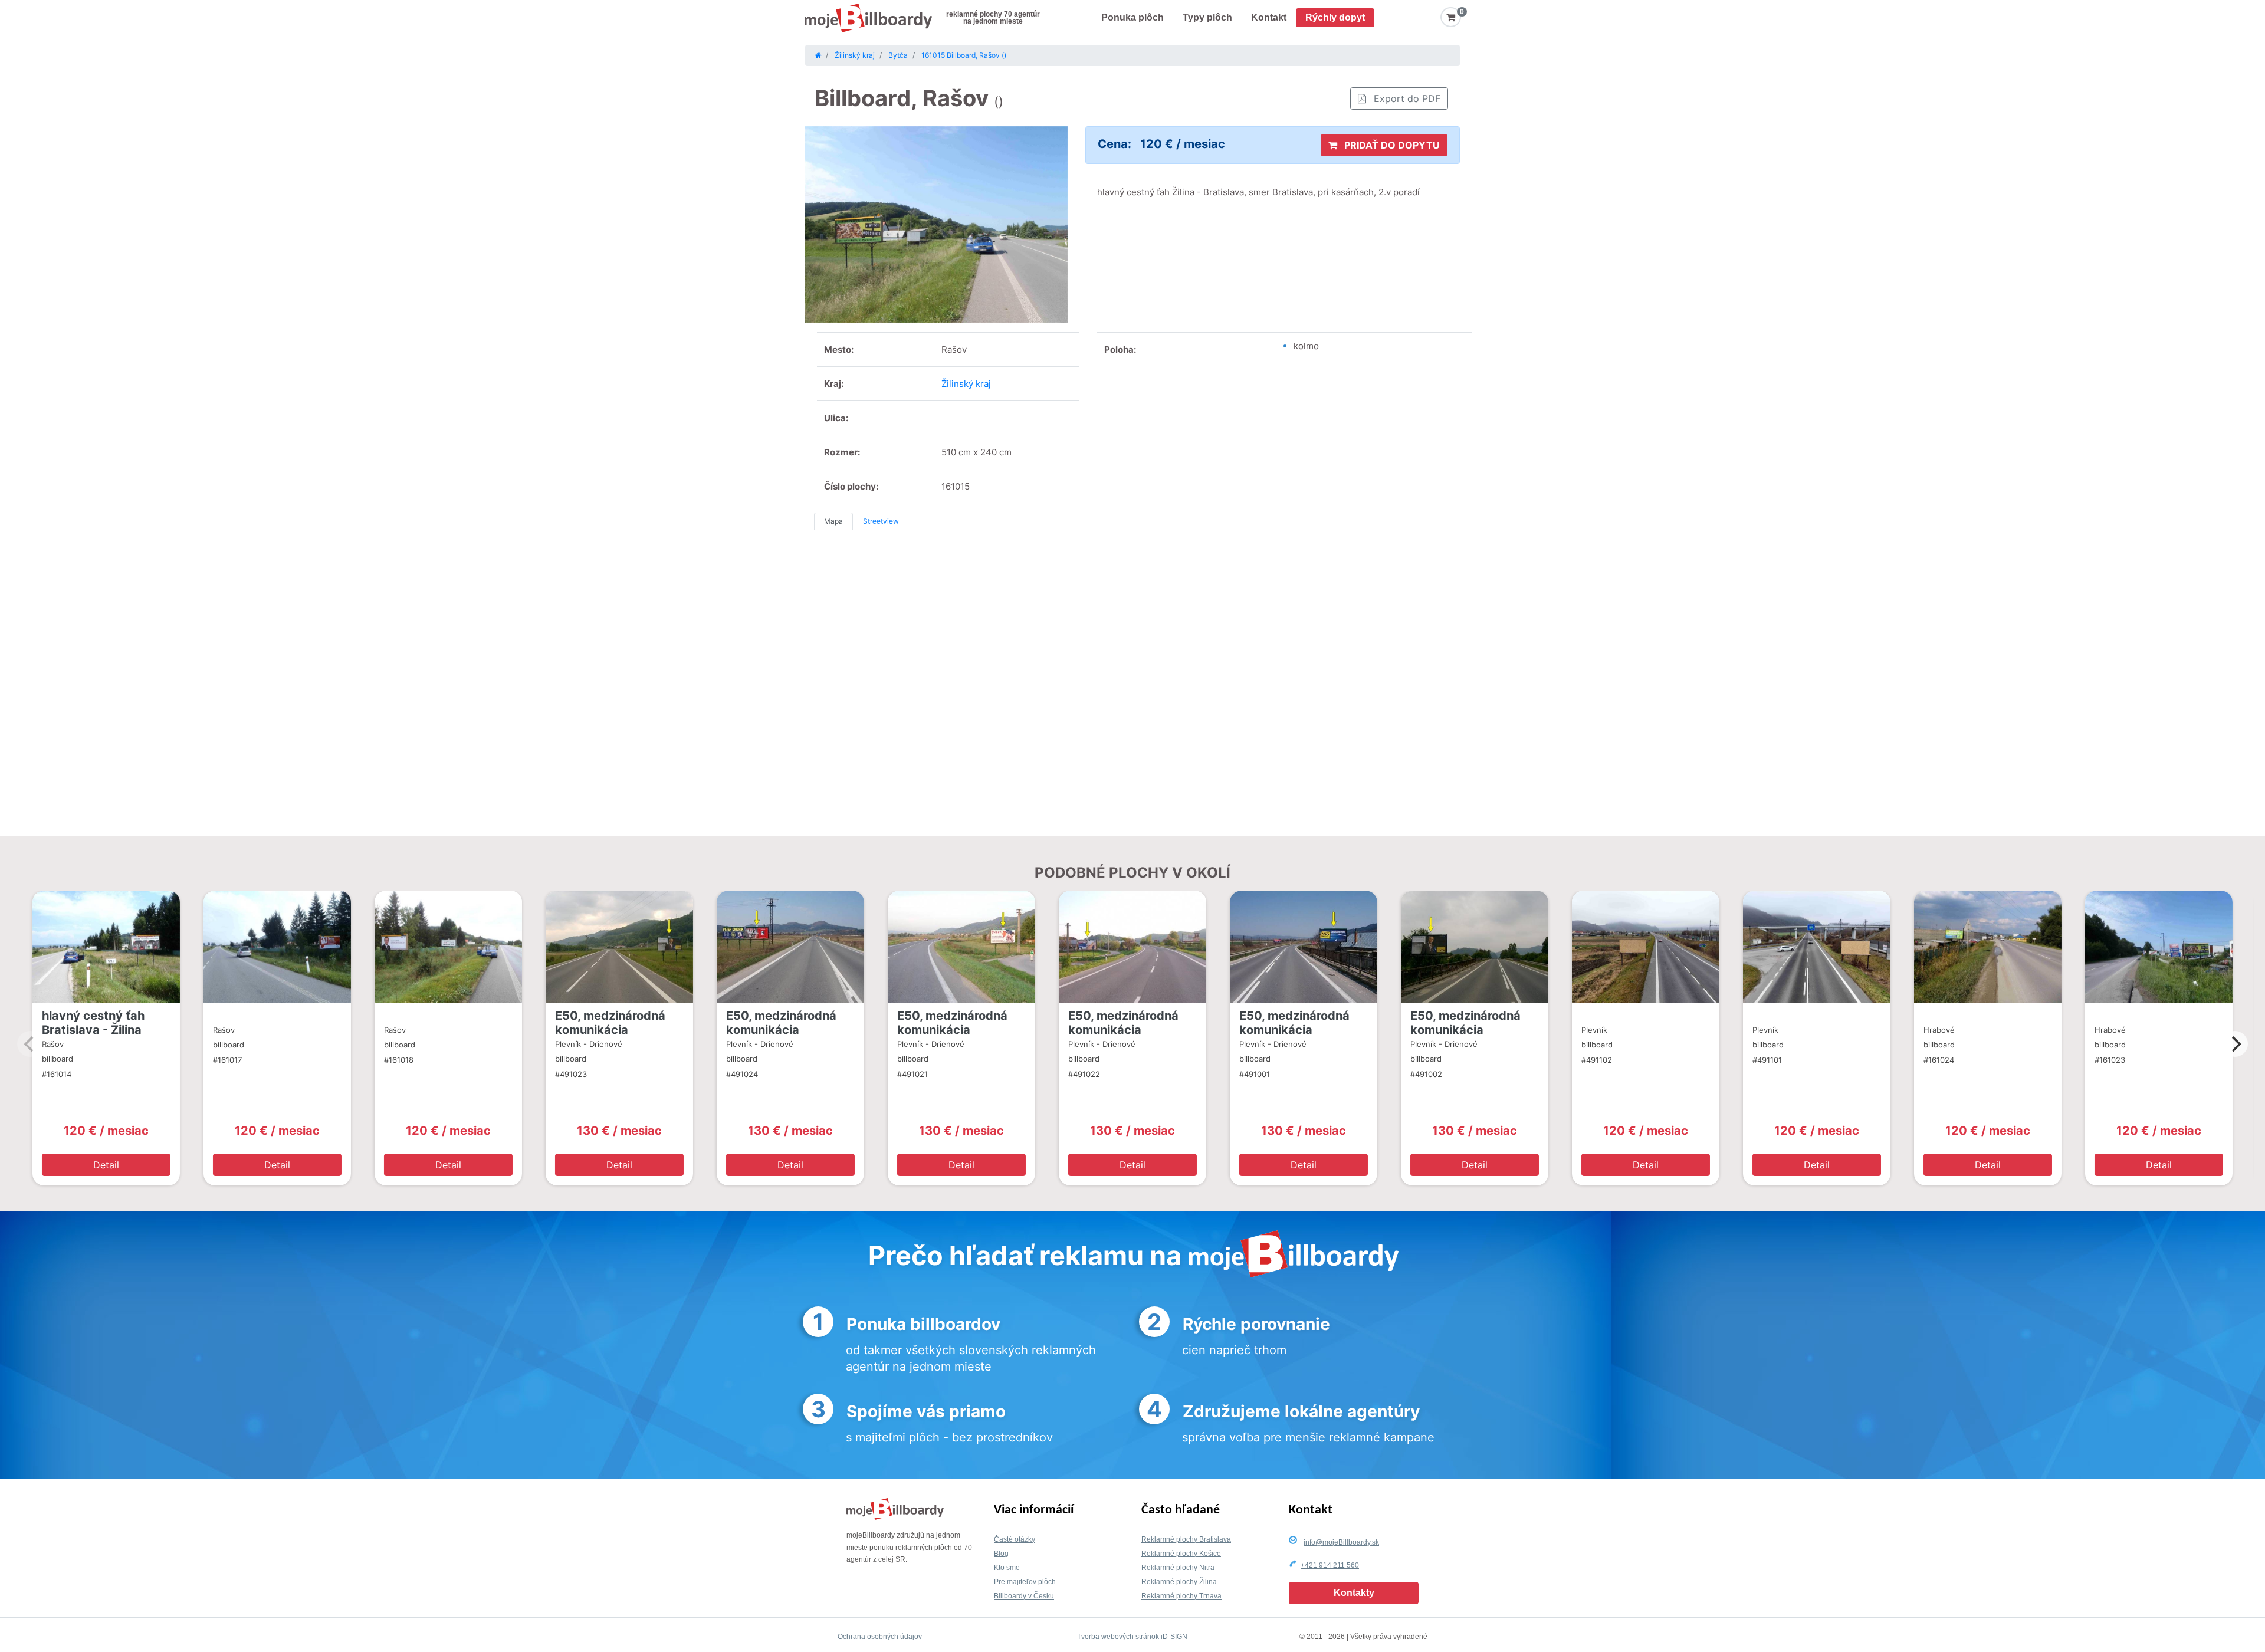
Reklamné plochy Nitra (1178, 1568)
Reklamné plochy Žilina (1179, 1582)
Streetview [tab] (881, 521)
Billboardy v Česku (1024, 1596)
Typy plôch (1207, 17)
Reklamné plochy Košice (1181, 1554)
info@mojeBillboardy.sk (1341, 1542)
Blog (1001, 1554)
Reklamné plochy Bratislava (1186, 1539)
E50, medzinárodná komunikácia (610, 1023)
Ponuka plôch (1132, 17)
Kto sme (1007, 1568)
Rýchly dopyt (1335, 17)
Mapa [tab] (833, 521)
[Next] (2235, 1044)
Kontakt (1269, 17)
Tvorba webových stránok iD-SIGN (1132, 1637)
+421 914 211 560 (1330, 1565)
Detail (106, 1165)
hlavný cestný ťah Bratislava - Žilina (93, 1023)
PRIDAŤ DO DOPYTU (1391, 145)
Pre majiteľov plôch (1025, 1582)
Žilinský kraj (966, 384)
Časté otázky (1015, 1539)
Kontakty (1354, 1593)
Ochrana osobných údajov (880, 1637)
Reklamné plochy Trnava (1181, 1596)
